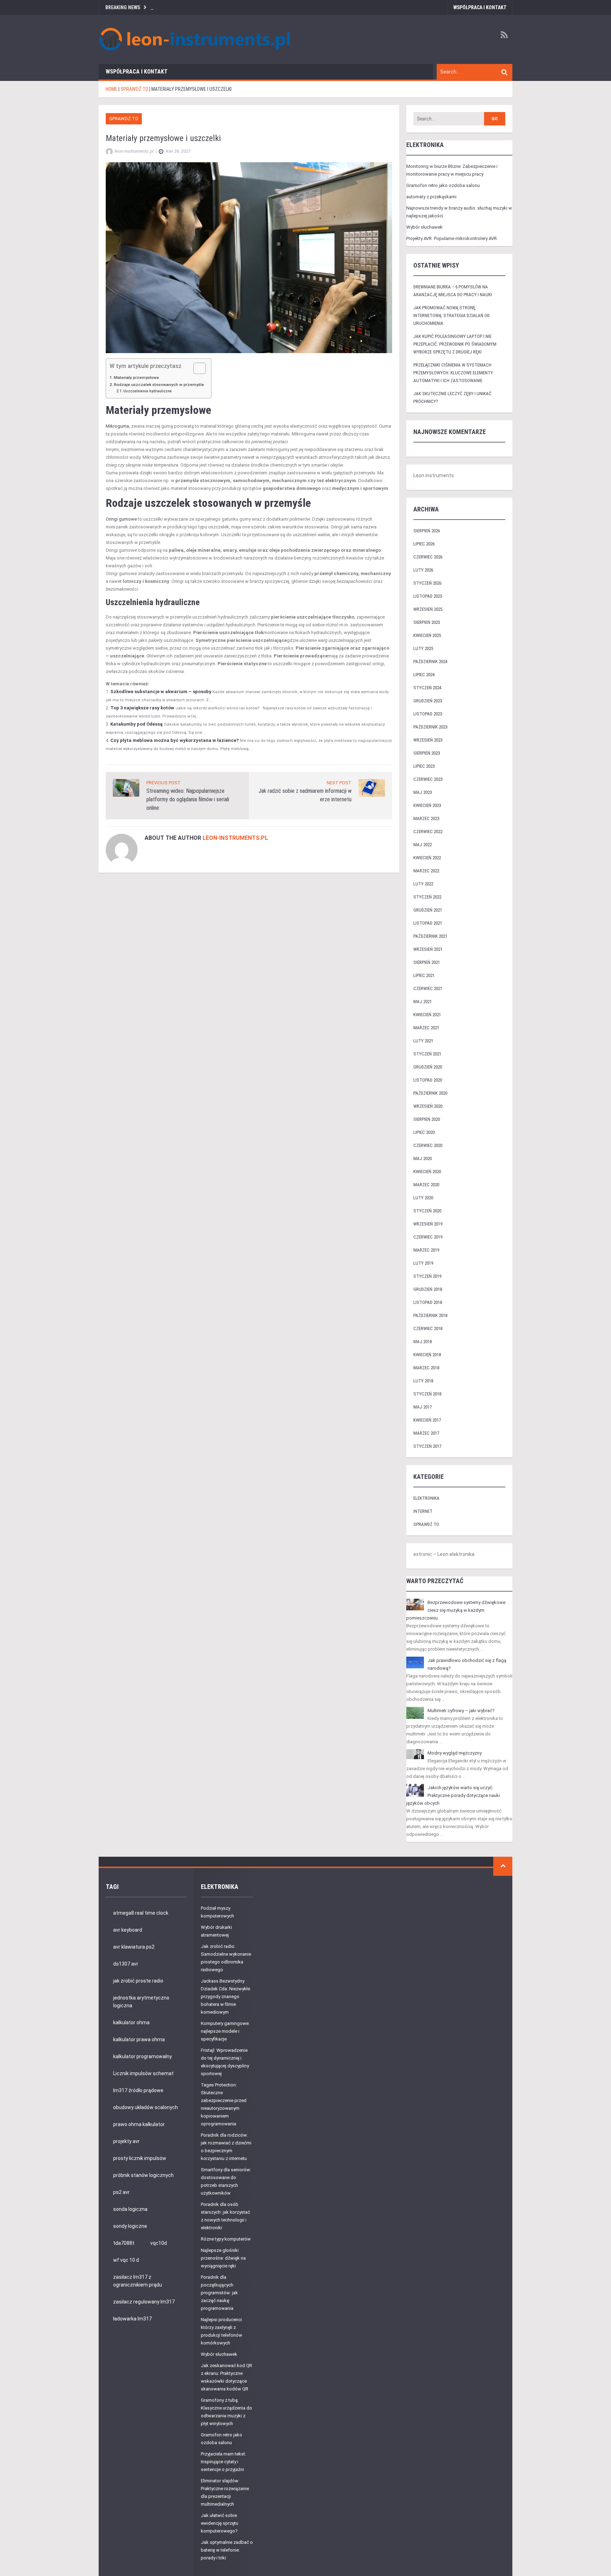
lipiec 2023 (424, 766)
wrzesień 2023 (428, 740)
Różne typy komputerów (226, 2239)
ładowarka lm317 (132, 2319)
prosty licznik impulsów (140, 2158)
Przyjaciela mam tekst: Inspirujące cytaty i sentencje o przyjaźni (223, 2462)
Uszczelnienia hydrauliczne (148, 391)
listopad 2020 (428, 1080)
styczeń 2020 (427, 1211)
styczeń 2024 (427, 688)
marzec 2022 (426, 871)
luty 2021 (423, 1041)
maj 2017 (423, 1407)
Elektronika (426, 1498)
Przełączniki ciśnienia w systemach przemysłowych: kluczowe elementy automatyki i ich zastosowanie (453, 373)
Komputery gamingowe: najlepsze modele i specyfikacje (225, 2031)
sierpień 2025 (427, 622)
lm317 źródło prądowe (138, 2090)
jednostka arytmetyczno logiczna (141, 2002)
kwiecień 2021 (427, 1015)
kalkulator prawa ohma (139, 2039)
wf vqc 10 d (126, 2260)
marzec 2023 (426, 818)
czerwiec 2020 (428, 1145)
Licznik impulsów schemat (143, 2073)
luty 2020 (423, 1198)
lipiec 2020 (424, 1132)
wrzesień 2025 (428, 609)
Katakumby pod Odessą (136, 724)
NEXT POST (339, 783)
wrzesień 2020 (428, 1106)
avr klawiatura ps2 (134, 1947)
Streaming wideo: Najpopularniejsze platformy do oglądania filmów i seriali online (188, 799)
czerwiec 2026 (428, 557)
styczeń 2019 (427, 1276)
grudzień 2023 (428, 701)
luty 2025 (423, 648)
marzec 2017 (426, 1433)
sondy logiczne (130, 2226)
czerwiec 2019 (428, 1237)
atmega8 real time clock (141, 1913)
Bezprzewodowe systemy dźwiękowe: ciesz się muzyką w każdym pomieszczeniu (456, 1610)
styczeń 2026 (427, 583)
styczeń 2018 (427, 1394)
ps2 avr (121, 2192)
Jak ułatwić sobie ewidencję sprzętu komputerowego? (220, 2523)
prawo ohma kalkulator (139, 2124)
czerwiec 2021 (428, 988)
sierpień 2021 (427, 962)
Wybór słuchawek (424, 227)
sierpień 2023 (427, 753)
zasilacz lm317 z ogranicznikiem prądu (138, 2281)
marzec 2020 (426, 1185)
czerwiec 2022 (428, 832)
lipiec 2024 (424, 675)
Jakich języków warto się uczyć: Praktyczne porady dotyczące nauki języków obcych (453, 1795)
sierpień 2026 (427, 531)
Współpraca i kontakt (480, 7)
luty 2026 (423, 570)
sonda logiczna (130, 2209)
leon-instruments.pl (235, 838)
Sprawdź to (124, 119)
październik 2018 (430, 1315)
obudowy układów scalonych (146, 2107)
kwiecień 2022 (427, 858)
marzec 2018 (426, 1368)
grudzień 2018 (428, 1289)
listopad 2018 (428, 1302)
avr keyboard (128, 1930)
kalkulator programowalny (142, 2056)
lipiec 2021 (424, 975)
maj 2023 (423, 792)
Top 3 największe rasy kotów (142, 708)
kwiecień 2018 (427, 1355)
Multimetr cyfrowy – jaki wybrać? (461, 1711)
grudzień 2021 (428, 910)
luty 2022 (423, 884)
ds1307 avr (126, 1964)
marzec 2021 (426, 1028)
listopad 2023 (428, 714)
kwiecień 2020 (427, 1172)
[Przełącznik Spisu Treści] (196, 368)
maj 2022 (423, 845)
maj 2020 (423, 1158)
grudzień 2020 (428, 1067)
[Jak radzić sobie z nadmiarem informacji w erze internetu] (372, 788)
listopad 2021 (428, 923)
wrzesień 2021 (428, 949)
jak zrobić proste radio (138, 1981)
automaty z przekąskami (431, 197)
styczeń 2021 (427, 1054)
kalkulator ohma (131, 2022)
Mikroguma (117, 426)
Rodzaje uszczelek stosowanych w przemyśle (159, 385)
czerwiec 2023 (428, 779)
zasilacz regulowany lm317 (144, 2302)
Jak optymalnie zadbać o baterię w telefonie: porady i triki (227, 2550)
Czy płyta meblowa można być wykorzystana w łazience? (174, 740)
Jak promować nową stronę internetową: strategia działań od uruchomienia (452, 315)
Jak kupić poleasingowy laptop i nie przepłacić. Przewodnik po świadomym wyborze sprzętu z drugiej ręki (455, 344)
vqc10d (159, 2243)
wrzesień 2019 (428, 1224)
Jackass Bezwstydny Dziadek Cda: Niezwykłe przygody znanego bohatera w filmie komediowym (225, 1997)
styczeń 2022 (427, 897)
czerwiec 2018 (428, 1328)
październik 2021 (430, 936)
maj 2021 (423, 1002)
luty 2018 (423, 1381)
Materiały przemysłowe (136, 377)
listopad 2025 (428, 596)
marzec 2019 (426, 1250)
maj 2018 (423, 1342)
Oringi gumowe (121, 519)
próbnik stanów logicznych (143, 2175)
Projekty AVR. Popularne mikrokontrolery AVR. (452, 238)
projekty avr (126, 2141)
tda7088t (124, 2243)
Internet (423, 1511)
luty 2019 (423, 1263)
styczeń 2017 (427, 1446)
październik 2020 (430, 1093)
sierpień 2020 (427, 1119)
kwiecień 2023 (427, 805)
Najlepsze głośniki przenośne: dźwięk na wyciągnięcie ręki (223, 2258)
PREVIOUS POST (164, 783)
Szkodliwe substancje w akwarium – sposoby (161, 692)
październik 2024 (430, 661)
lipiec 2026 (424, 544)
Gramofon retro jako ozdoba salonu (443, 185)
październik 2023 (430, 727)
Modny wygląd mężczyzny (455, 1753)
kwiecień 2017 (427, 1420)
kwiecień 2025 (427, 635)
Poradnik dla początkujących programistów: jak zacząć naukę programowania (219, 2293)
